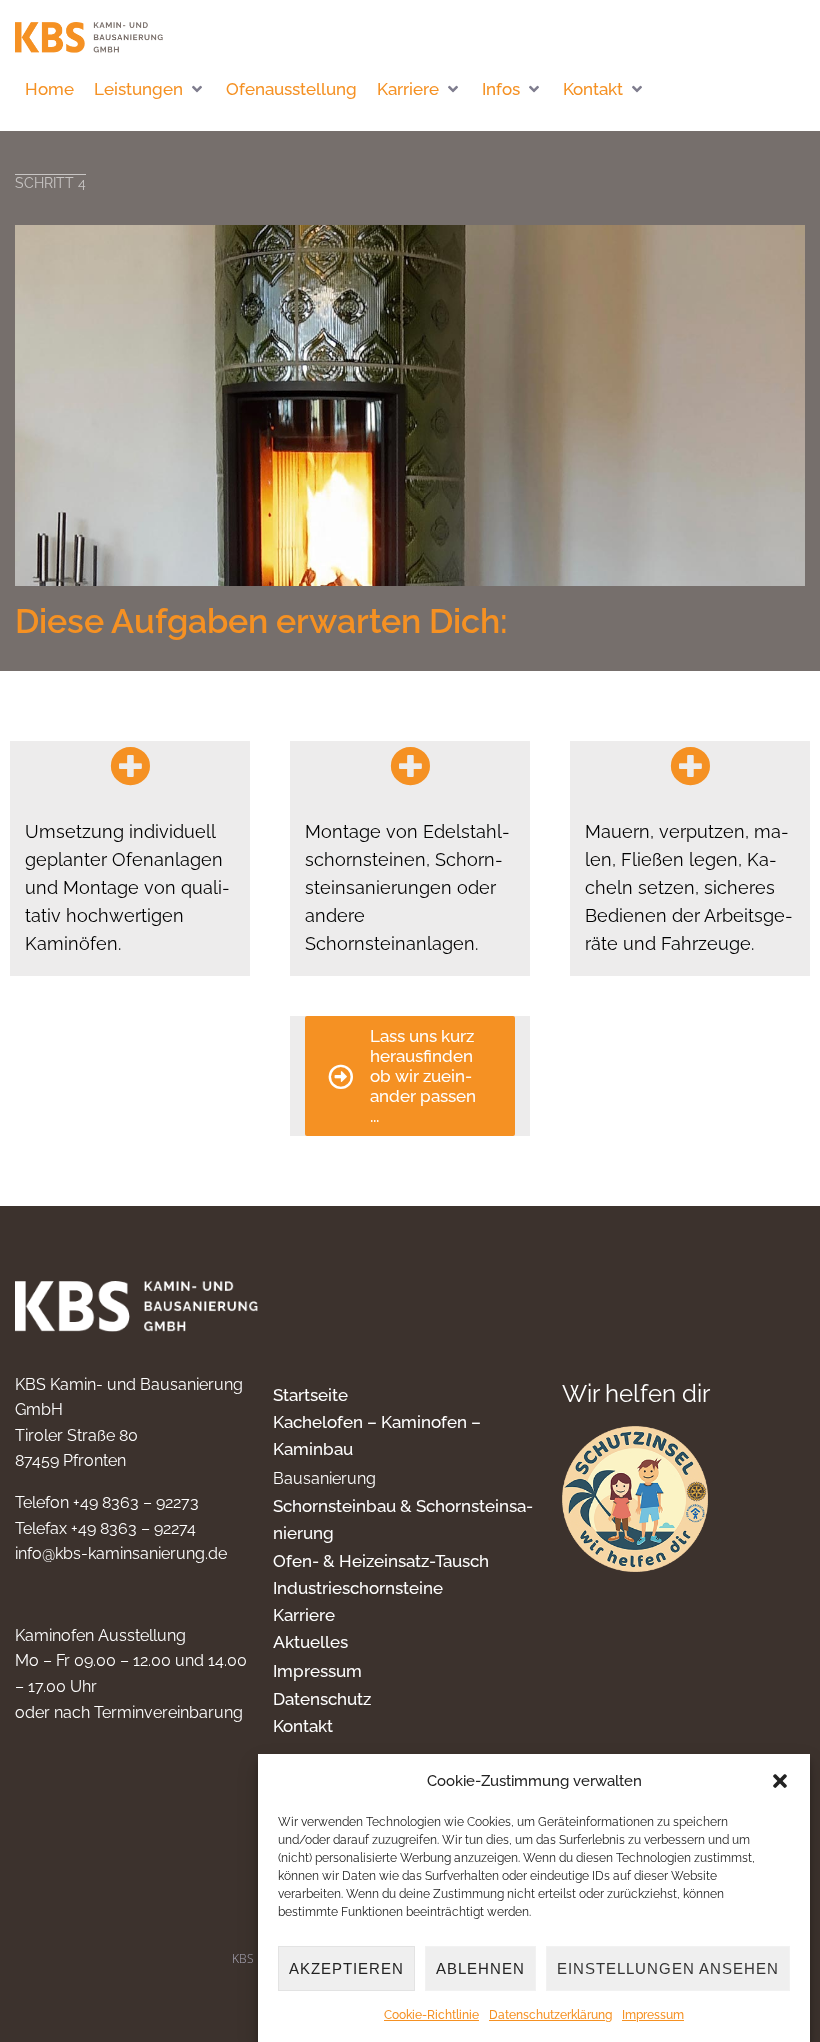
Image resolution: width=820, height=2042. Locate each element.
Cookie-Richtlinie (431, 2015)
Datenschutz (322, 1699)
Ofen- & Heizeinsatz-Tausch (381, 1561)
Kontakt (303, 1726)
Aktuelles (310, 1642)
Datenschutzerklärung (550, 2015)
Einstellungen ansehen (668, 1968)
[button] (780, 1781)
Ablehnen (480, 1968)
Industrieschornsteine (358, 1588)
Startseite (310, 1395)
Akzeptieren (346, 1968)
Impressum (653, 2015)
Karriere (304, 1615)
